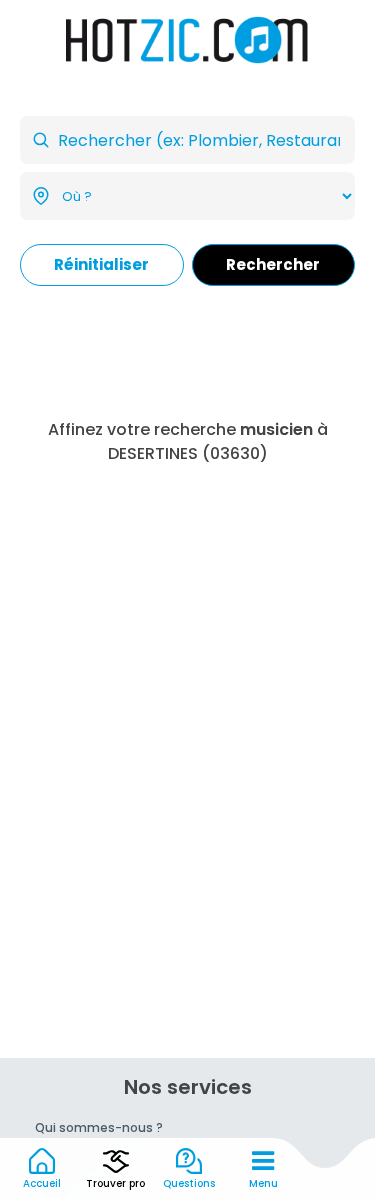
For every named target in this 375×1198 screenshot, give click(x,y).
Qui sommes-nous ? (99, 1127)
